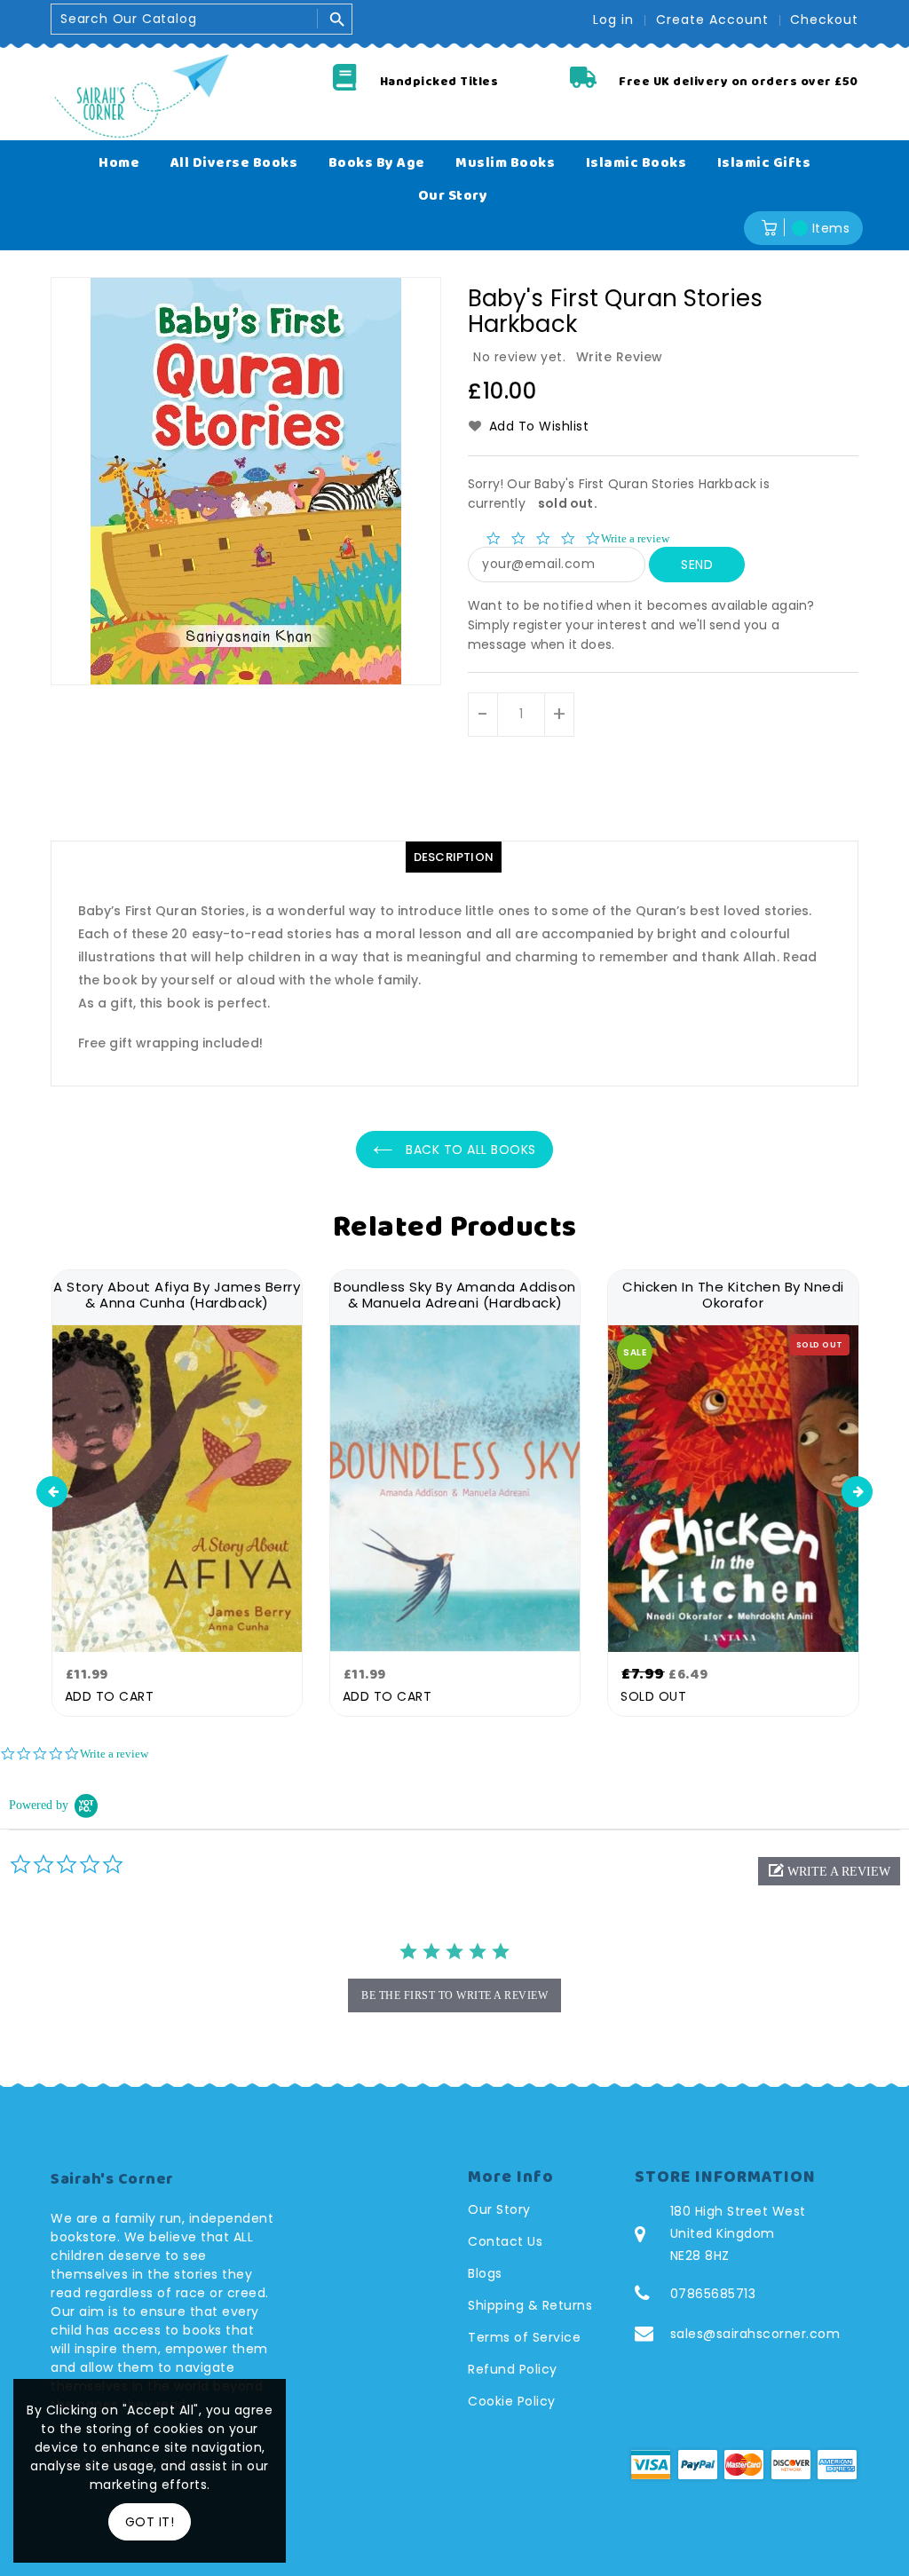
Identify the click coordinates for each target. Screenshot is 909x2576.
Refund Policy (513, 2369)
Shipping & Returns (530, 2305)
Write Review (620, 357)
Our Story (499, 2209)
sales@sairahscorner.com (755, 2334)
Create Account (712, 20)
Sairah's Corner (112, 2180)
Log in (613, 20)
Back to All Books (469, 1150)
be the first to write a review (454, 1995)
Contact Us (505, 2241)
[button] (829, 1871)
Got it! (150, 2522)
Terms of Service (524, 2337)
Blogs (485, 2273)
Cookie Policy (512, 2401)
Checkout (824, 20)
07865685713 (713, 2294)
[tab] (454, 857)
